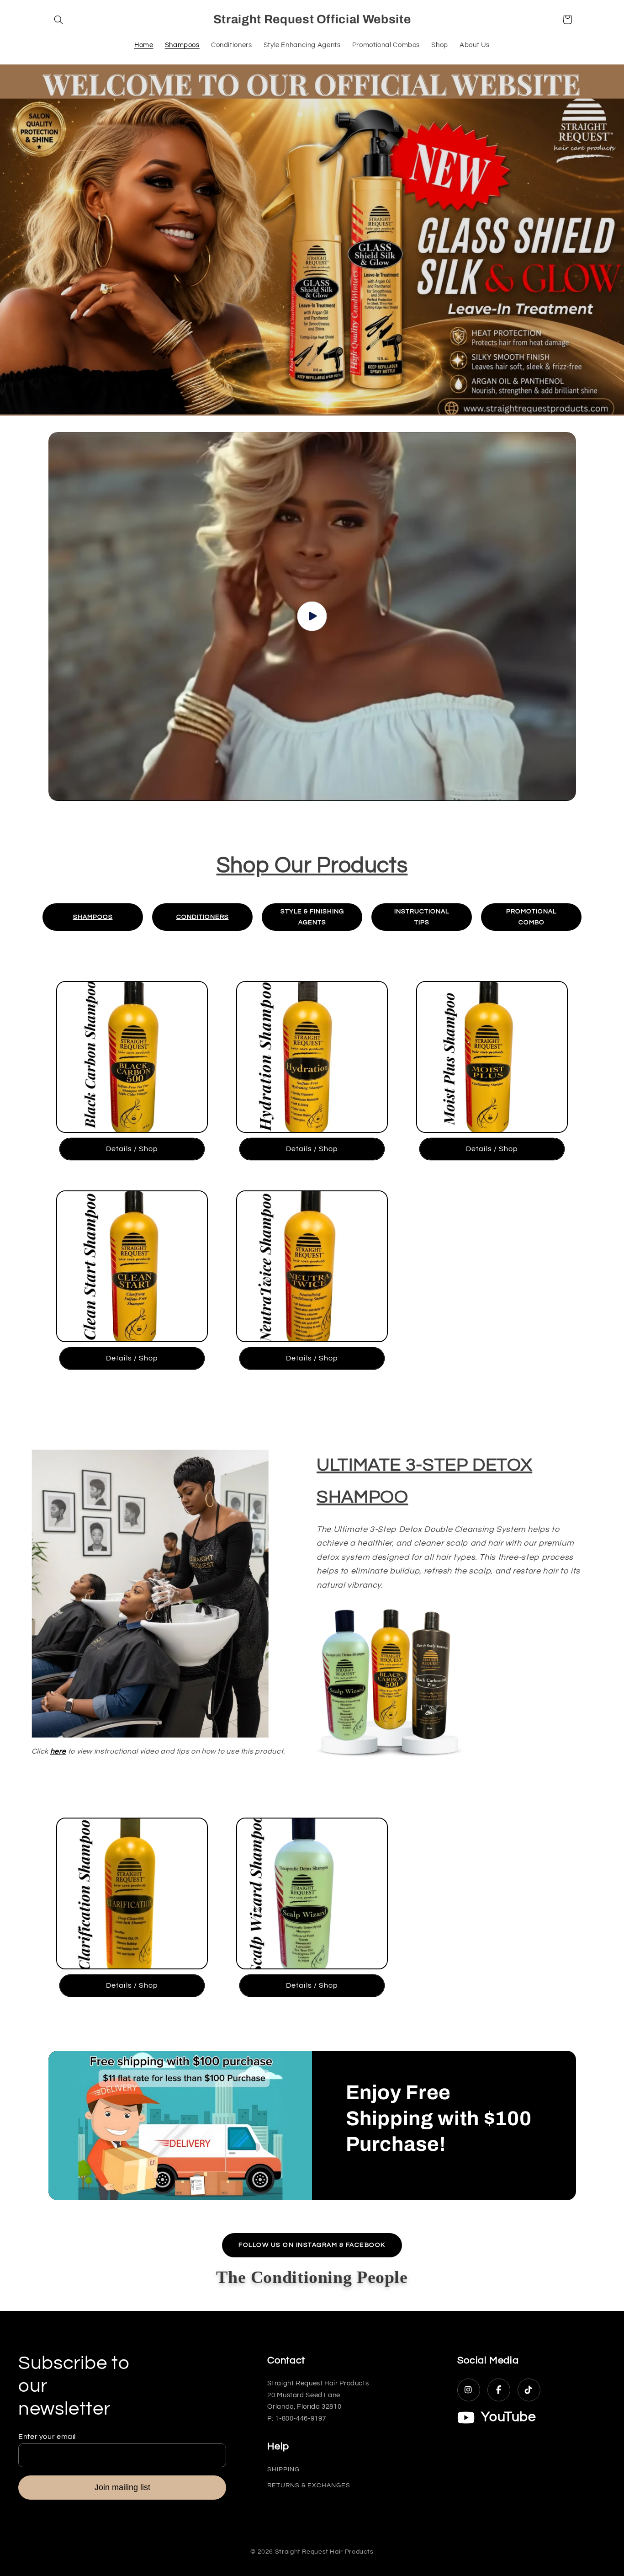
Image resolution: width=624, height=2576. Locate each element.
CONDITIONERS (203, 917)
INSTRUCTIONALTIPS (422, 917)
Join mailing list (122, 2487)
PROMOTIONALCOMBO (531, 917)
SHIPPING (283, 2469)
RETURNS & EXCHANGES (309, 2485)
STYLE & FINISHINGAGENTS (312, 917)
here (58, 1751)
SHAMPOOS (93, 917)
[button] (59, 20)
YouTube (508, 2417)
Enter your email (47, 2437)
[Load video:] (312, 616)
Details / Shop (132, 1149)
